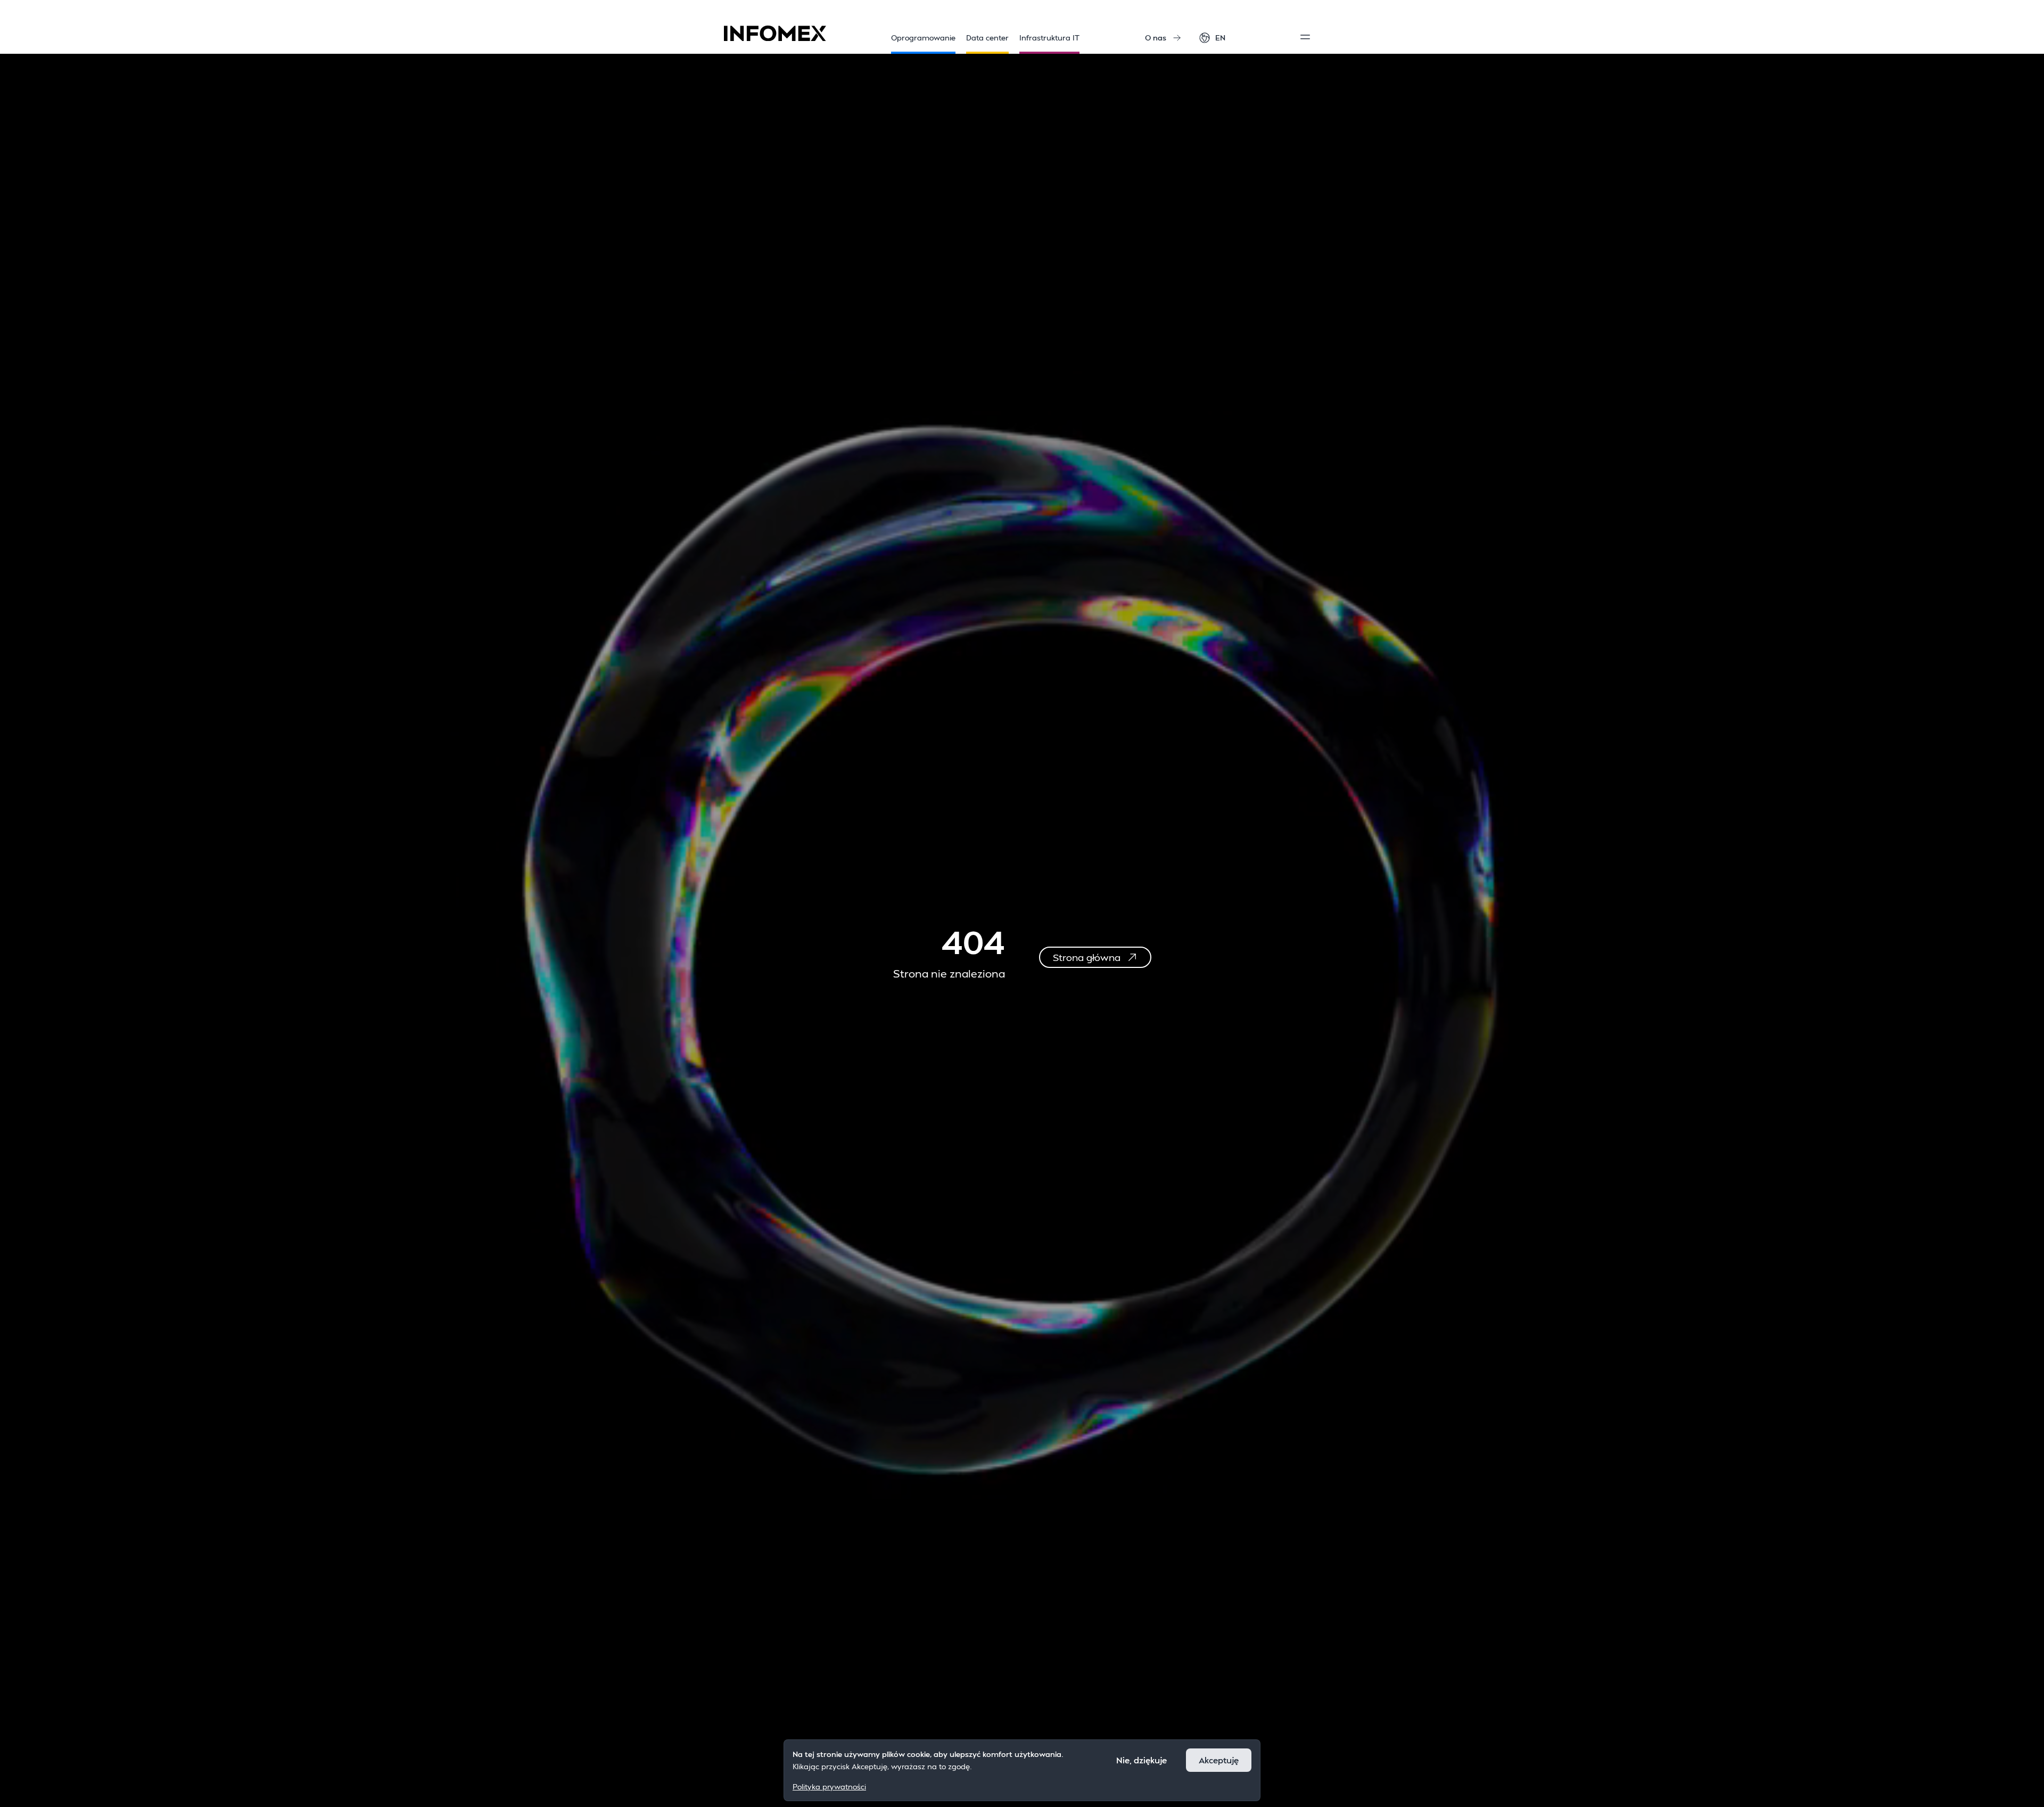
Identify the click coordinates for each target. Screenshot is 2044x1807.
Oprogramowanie (923, 38)
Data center (987, 38)
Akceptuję (1219, 1760)
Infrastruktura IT (1049, 38)
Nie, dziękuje (1141, 1760)
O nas (1156, 38)
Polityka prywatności (829, 1786)
